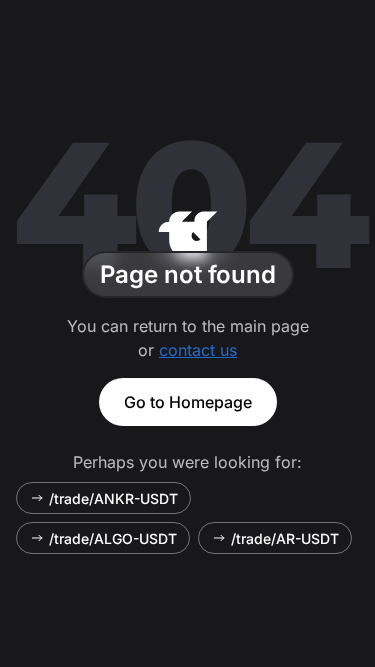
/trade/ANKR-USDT (113, 498)
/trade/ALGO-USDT (113, 538)
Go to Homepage (188, 402)
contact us (198, 350)
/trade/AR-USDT (285, 538)
